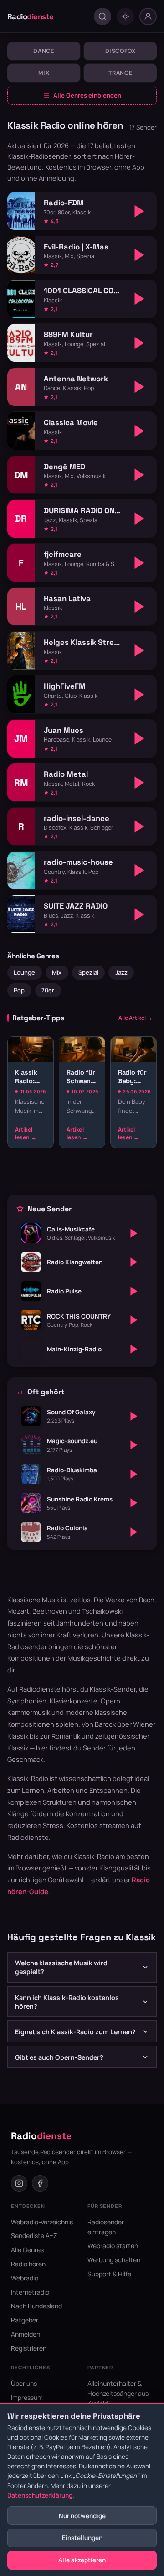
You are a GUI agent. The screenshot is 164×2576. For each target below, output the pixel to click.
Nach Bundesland (36, 2306)
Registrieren (29, 2348)
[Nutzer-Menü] (148, 16)
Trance (120, 73)
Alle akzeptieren (82, 2560)
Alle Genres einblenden (87, 95)
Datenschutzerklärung (40, 2495)
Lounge (24, 972)
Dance (44, 51)
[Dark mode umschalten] (125, 16)
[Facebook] (40, 2183)
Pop (19, 990)
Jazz (121, 972)
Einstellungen (82, 2538)
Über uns (24, 2383)
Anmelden (26, 2334)
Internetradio (30, 2292)
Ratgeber (25, 2320)
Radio (31, 16)
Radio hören (28, 2264)
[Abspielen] (139, 211)
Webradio (25, 2278)
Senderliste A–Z (34, 2236)
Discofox (120, 51)
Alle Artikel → (135, 1018)
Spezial (88, 972)
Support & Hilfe (109, 2274)
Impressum (27, 2397)
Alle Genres (27, 2250)
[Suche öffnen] (102, 16)
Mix (44, 73)
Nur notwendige (82, 2516)
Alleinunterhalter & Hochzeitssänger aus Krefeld (118, 2393)
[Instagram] (19, 2183)
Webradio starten (113, 2246)
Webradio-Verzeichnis (42, 2222)
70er (48, 990)
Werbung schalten (114, 2260)
